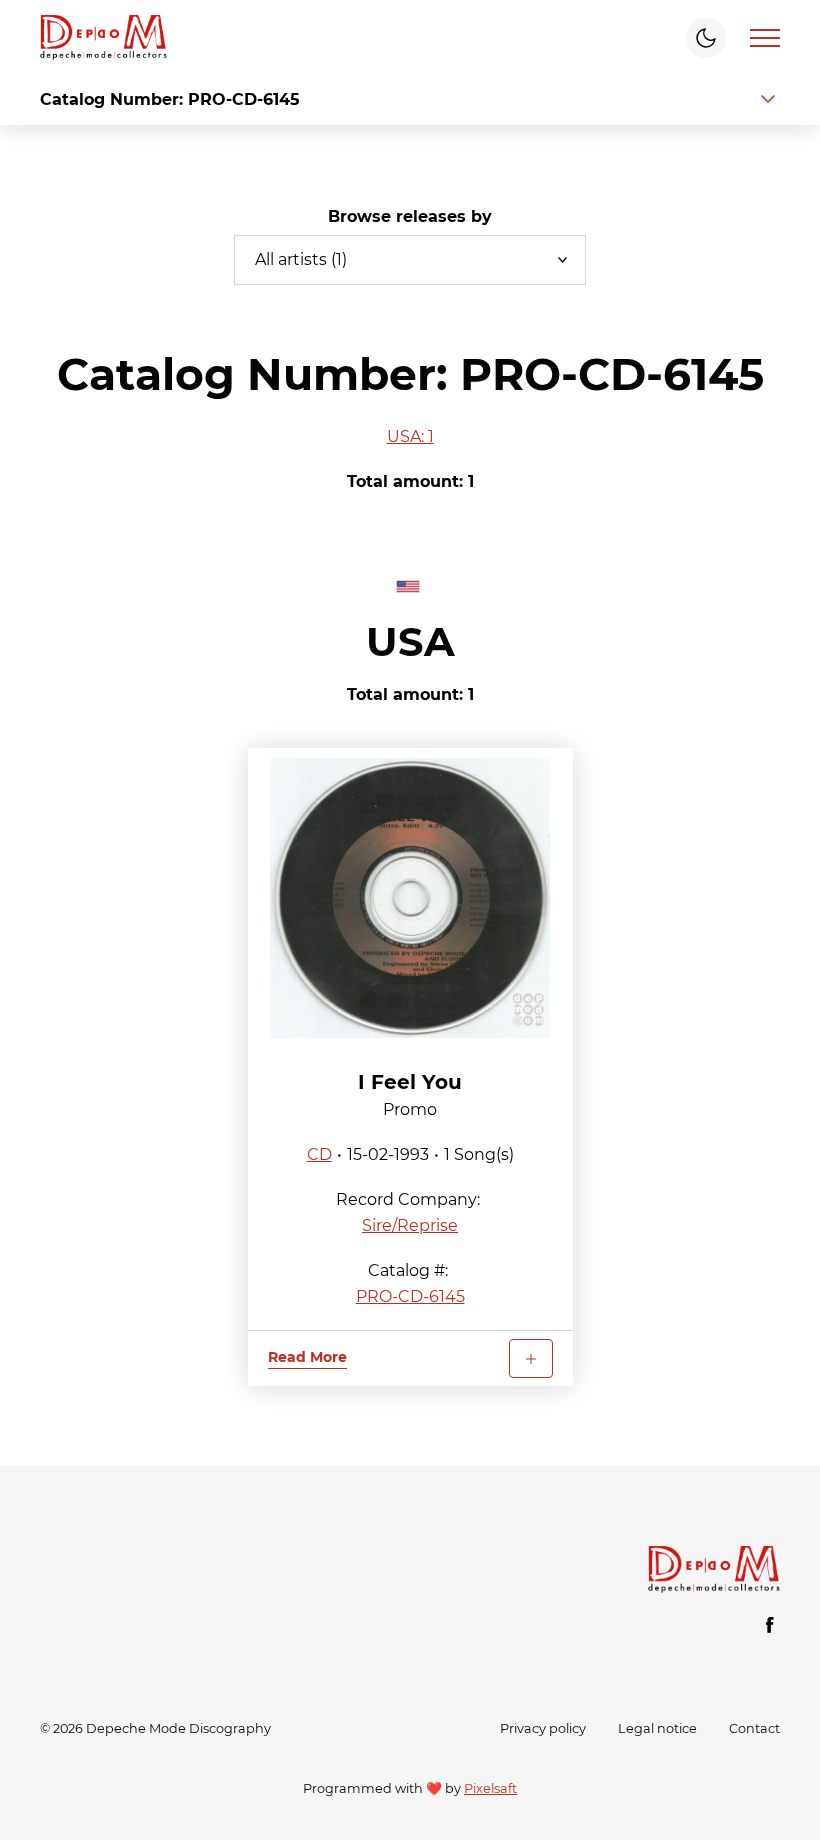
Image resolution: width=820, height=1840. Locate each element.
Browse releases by (410, 216)
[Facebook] (770, 1625)
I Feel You (410, 1082)
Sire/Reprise (410, 1225)
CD (319, 1154)
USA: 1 (410, 436)
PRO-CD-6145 (410, 1296)
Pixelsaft (490, 1788)
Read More (307, 1357)
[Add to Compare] (531, 1358)
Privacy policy (543, 1728)
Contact (754, 1728)
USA (410, 641)
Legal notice (657, 1728)
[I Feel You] (410, 898)
